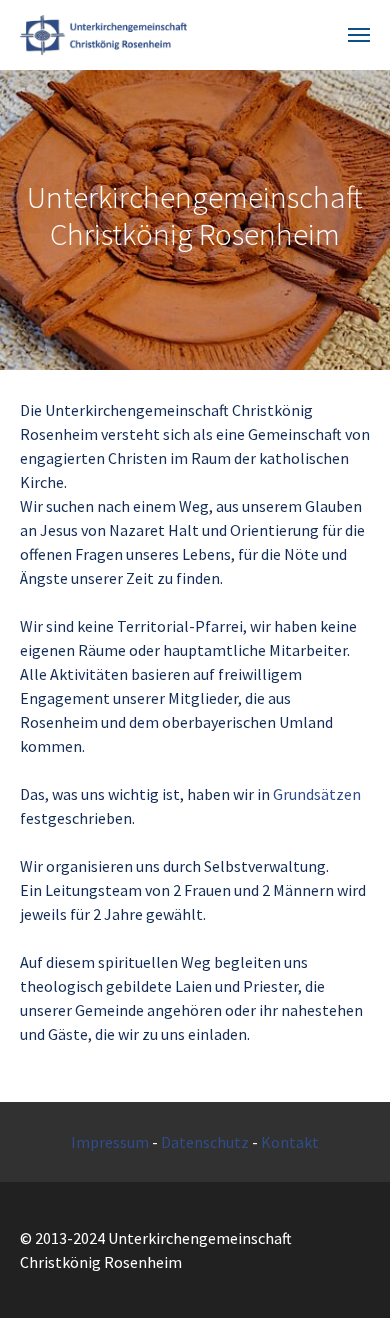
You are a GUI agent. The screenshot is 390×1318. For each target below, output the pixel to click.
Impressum (110, 1142)
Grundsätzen (317, 794)
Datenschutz (205, 1142)
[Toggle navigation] (359, 35)
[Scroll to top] (346, 1274)
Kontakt (290, 1142)
